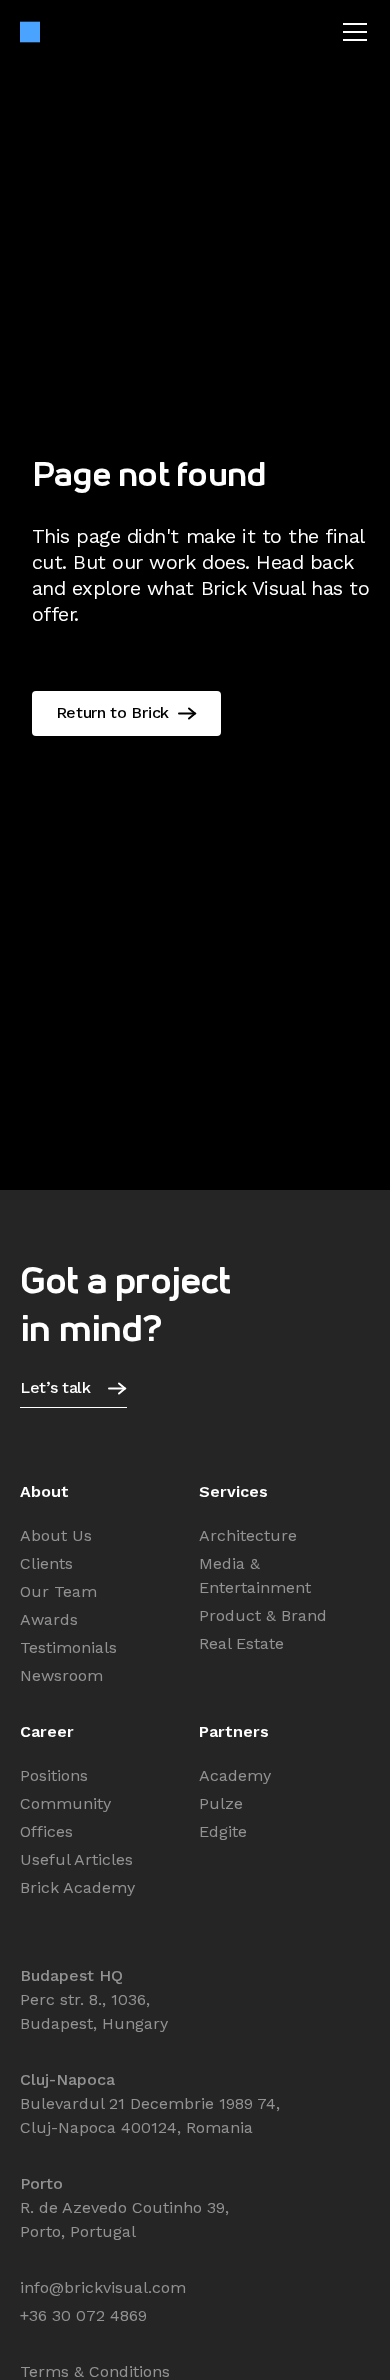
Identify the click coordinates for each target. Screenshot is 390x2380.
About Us (56, 1535)
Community (65, 1803)
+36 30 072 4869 (83, 2315)
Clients (46, 1563)
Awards (49, 1619)
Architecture (248, 1535)
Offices (46, 1831)
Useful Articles (76, 1859)
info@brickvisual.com (103, 2287)
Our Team (58, 1591)
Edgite (223, 1831)
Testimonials (68, 1647)
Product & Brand (263, 1615)
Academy (235, 1775)
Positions (54, 1775)
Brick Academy (77, 1887)
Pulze (221, 1803)
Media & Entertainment (255, 1575)
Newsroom (61, 1675)
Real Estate (241, 1643)
